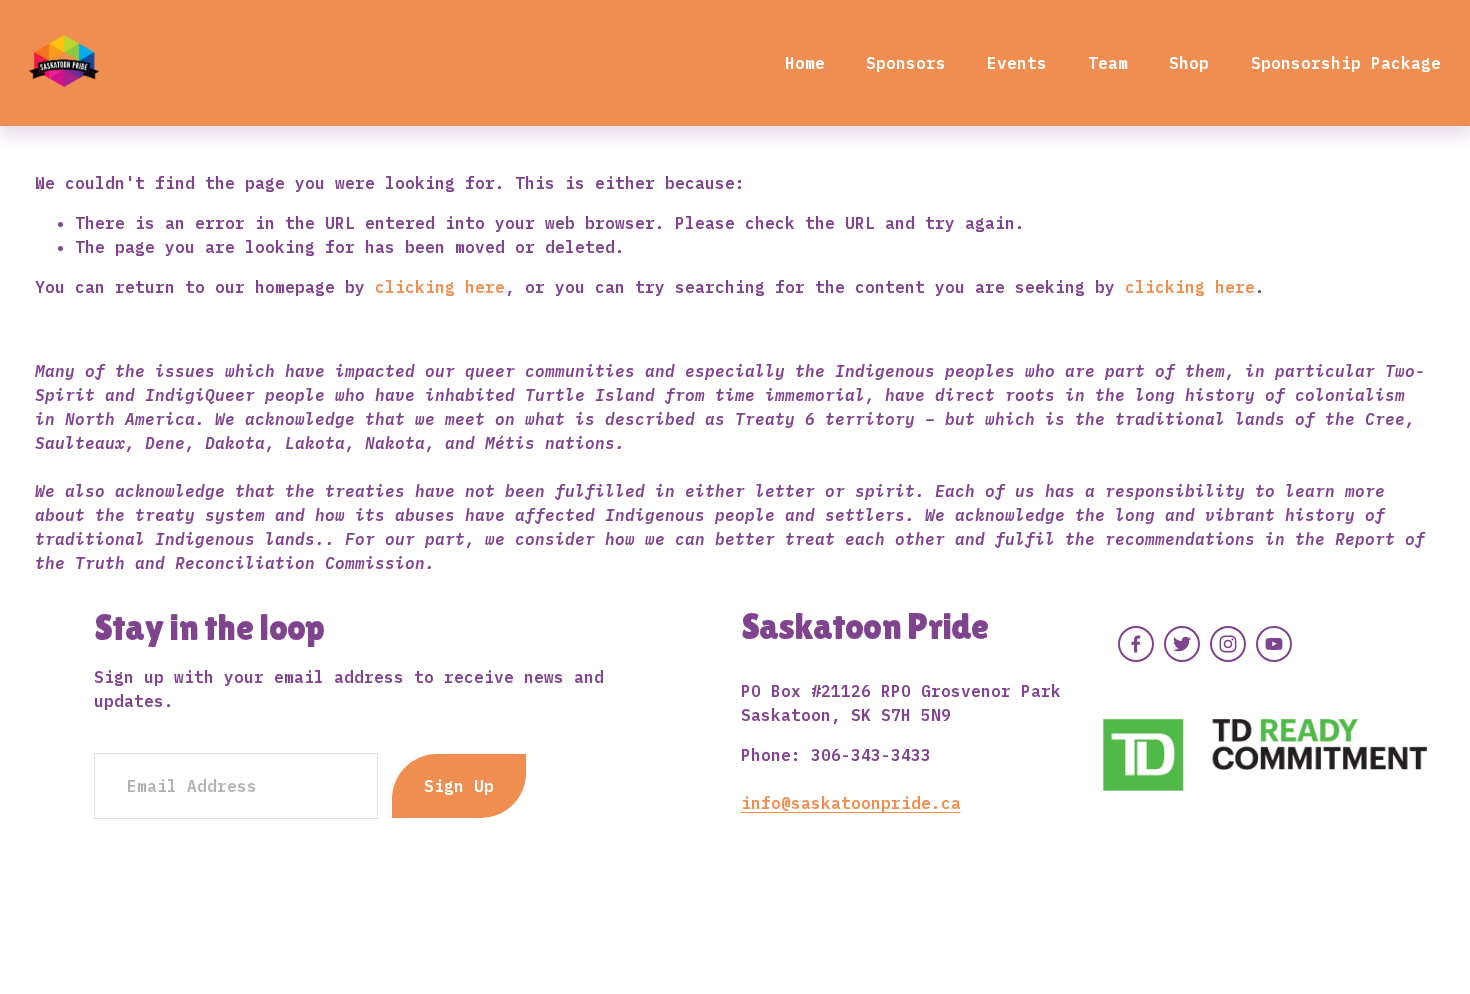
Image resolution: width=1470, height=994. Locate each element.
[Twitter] (1182, 644)
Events (1017, 63)
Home (805, 63)
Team (1108, 63)
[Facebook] (1136, 644)
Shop (1189, 63)
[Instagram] (1228, 644)
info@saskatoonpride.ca (851, 803)
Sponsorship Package (1346, 63)
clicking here (440, 287)
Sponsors (906, 63)
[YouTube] (1274, 644)
